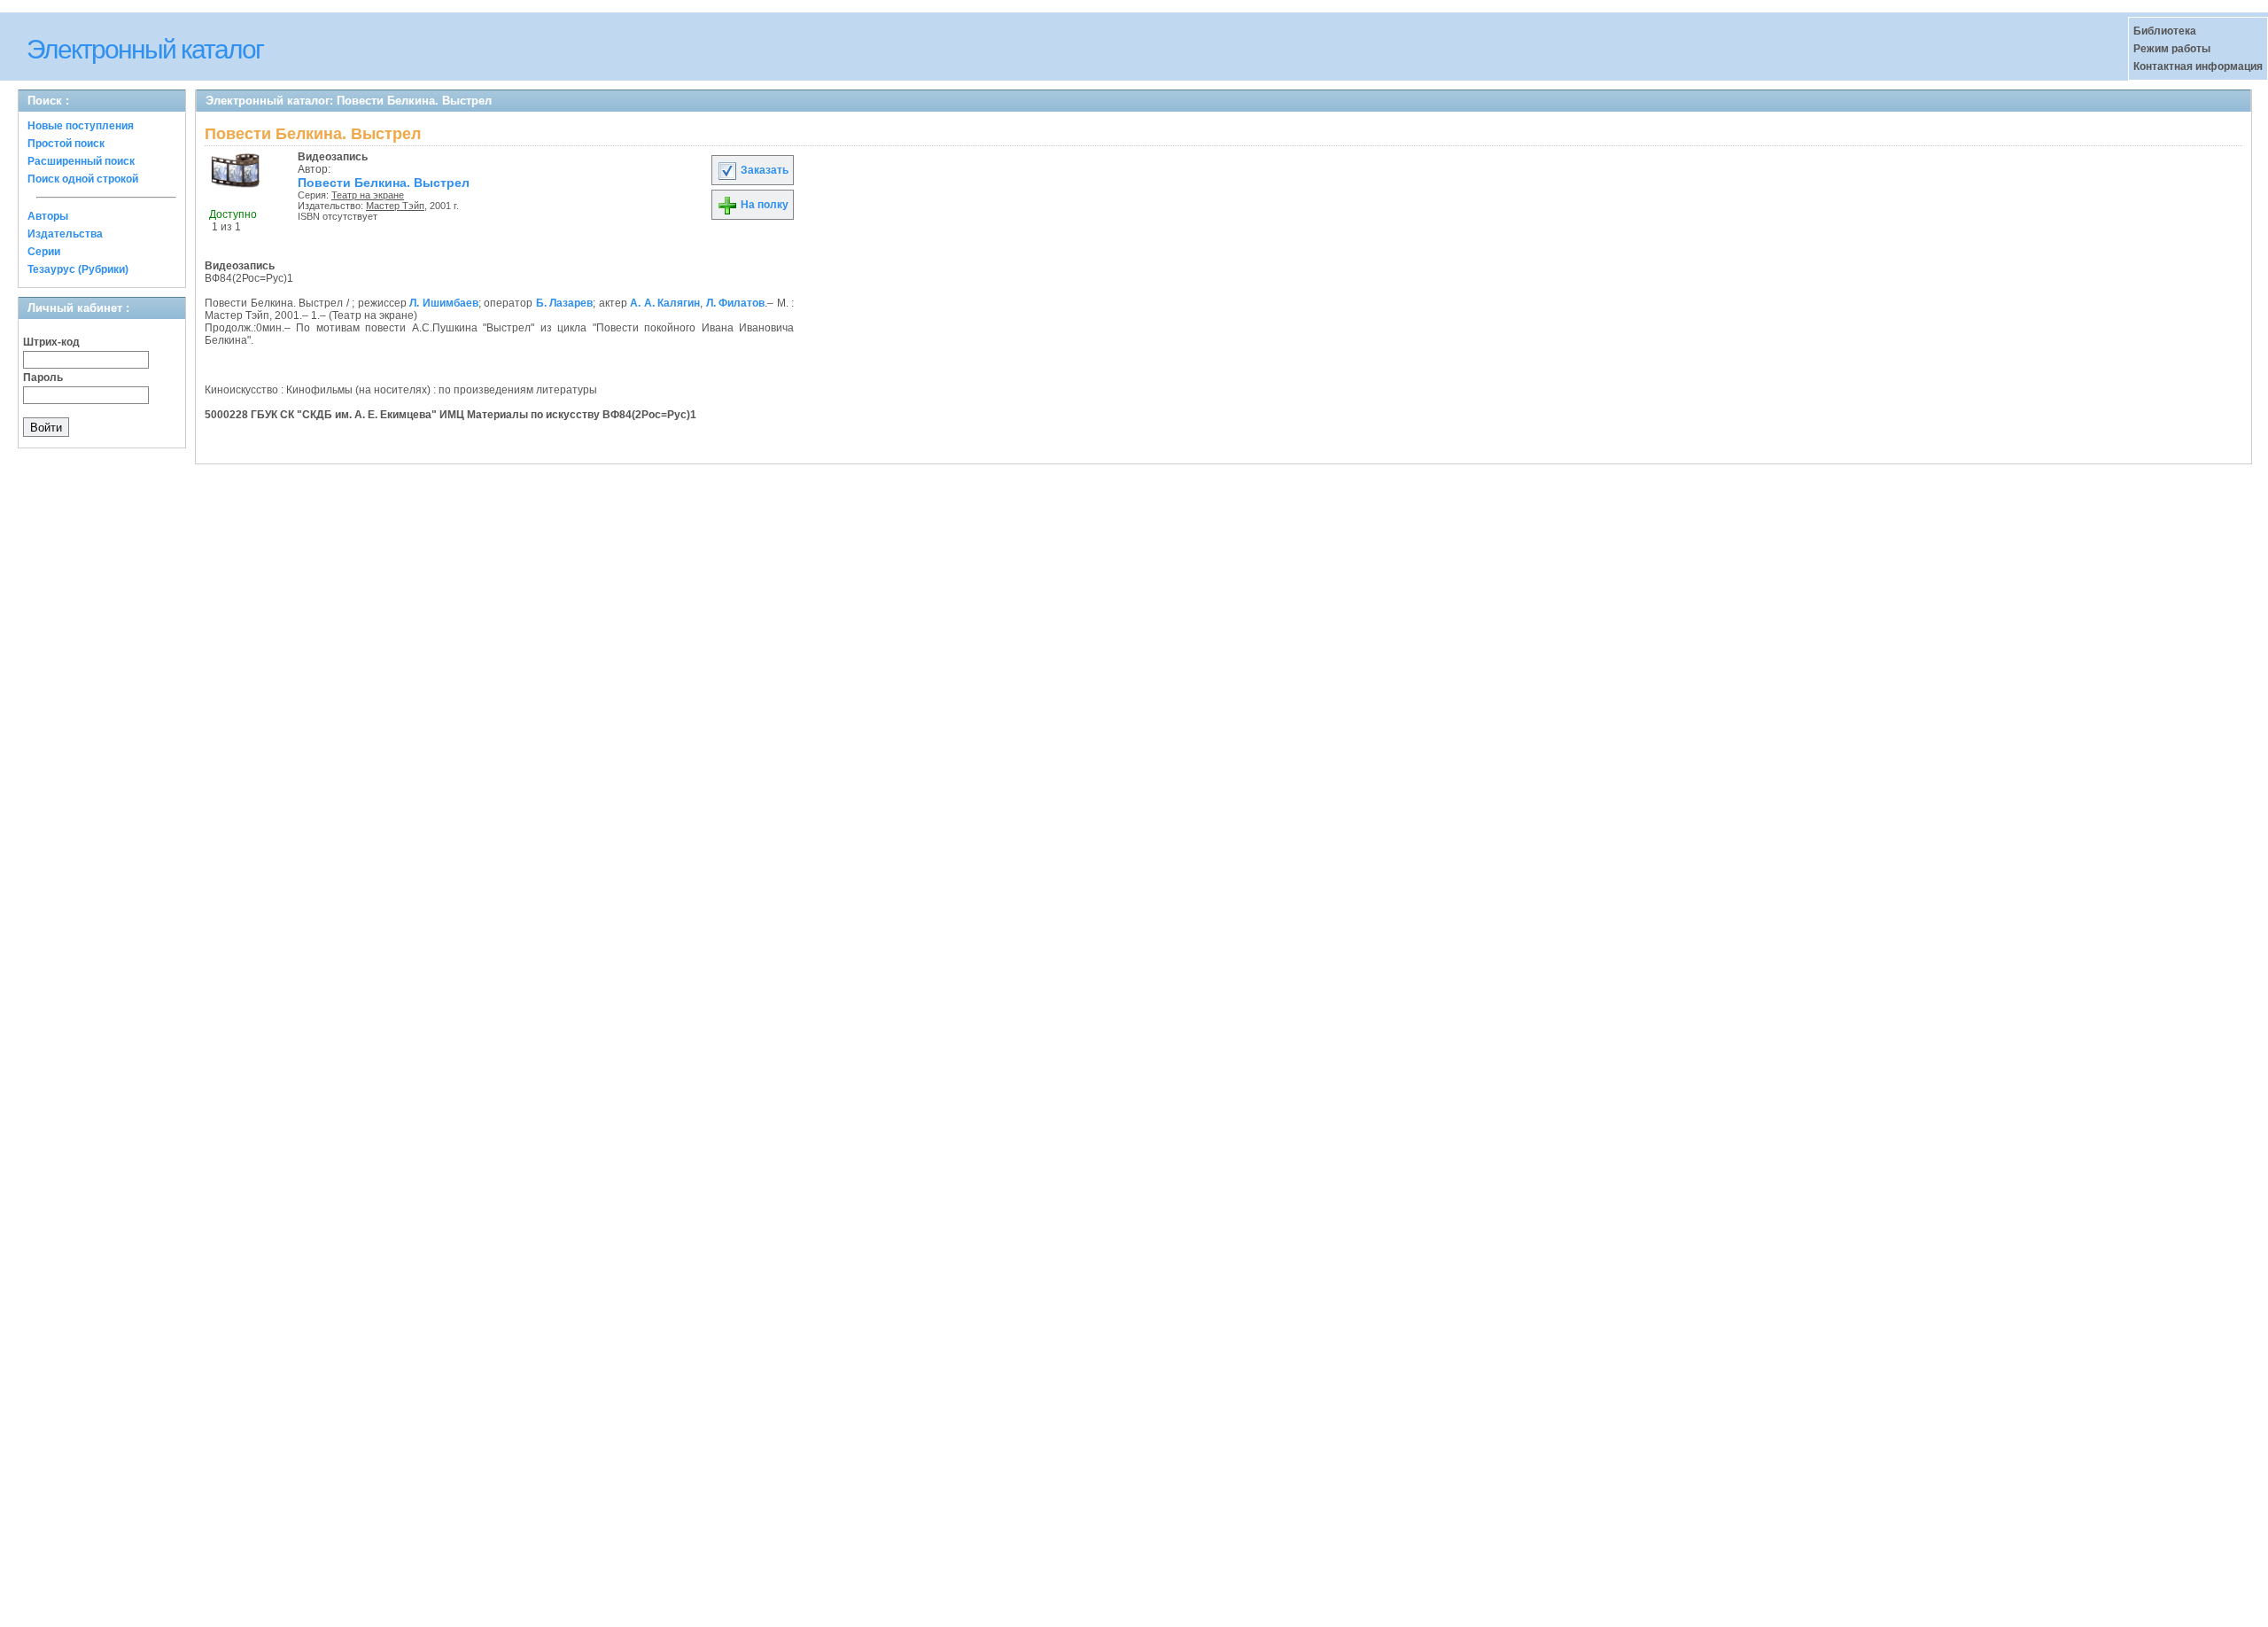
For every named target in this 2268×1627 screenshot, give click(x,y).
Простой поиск (66, 144)
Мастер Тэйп (395, 206)
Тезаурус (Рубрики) (78, 269)
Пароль (43, 378)
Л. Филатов (736, 303)
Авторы (48, 216)
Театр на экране (368, 195)
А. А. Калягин (665, 303)
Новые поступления (81, 126)
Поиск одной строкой (83, 179)
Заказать (763, 170)
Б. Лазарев (565, 303)
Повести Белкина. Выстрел (384, 183)
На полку (763, 205)
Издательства (65, 234)
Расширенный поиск (81, 161)
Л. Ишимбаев (444, 303)
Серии (44, 252)
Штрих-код (51, 342)
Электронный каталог (145, 49)
